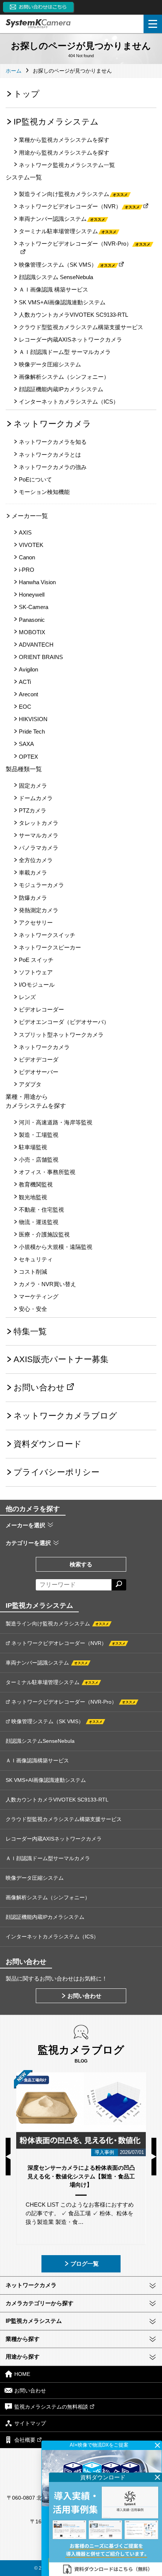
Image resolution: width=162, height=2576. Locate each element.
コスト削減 (33, 1272)
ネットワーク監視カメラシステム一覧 (67, 165)
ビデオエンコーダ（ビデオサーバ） (64, 1022)
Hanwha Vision (37, 582)
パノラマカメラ (39, 848)
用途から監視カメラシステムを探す (64, 153)
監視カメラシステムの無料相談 (51, 2407)
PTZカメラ (33, 810)
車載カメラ (33, 873)
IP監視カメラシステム (56, 122)
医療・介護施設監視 (44, 1234)
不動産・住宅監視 (41, 1210)
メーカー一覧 (30, 516)
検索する (81, 1564)
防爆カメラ (33, 898)
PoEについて (35, 479)
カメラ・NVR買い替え (47, 1284)
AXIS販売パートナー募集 (61, 1359)
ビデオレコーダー (41, 1009)
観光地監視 (33, 1197)
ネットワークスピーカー (50, 947)
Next (154, 2157)
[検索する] (119, 1585)
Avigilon (28, 669)
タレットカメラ (39, 823)
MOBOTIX (32, 632)
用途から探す (23, 2357)
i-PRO (27, 570)
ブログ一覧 (85, 2264)
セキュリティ (36, 1259)
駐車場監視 (33, 1147)
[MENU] (153, 24)
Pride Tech (32, 731)
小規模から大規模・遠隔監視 (56, 1247)
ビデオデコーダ (39, 1059)
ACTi (25, 682)
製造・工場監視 (39, 1135)
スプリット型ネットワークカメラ (61, 1035)
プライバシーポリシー (57, 1472)
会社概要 (25, 2440)
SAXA (26, 744)
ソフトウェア (36, 972)
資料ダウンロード (48, 1444)
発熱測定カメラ (39, 910)
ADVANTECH (36, 645)
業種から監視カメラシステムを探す (64, 140)
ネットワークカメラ (52, 424)
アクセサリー (36, 923)
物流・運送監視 (39, 1222)
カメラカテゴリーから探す (40, 2303)
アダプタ (30, 1084)
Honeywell (32, 595)
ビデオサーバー (39, 1072)
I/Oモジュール (37, 985)
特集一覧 (30, 1331)
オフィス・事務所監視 (47, 1172)
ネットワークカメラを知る (53, 442)
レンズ (27, 997)
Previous (8, 2157)
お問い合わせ (39, 1387)
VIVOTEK (31, 545)
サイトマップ (30, 2423)
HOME (22, 2374)
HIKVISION (33, 719)
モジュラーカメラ (41, 885)
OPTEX (28, 757)
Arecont (28, 694)
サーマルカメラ (39, 835)
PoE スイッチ (36, 960)
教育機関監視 (36, 1184)
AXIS (25, 532)
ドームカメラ (36, 798)
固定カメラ (33, 786)
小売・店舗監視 (39, 1160)
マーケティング (39, 1296)
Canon (27, 557)
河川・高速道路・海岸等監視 (56, 1122)
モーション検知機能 (44, 492)
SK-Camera (34, 607)
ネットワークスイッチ (47, 935)
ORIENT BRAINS (41, 657)
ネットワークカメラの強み (53, 467)
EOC (25, 707)
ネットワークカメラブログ (65, 1416)
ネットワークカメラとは (50, 455)
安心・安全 (33, 1309)
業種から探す (23, 2339)
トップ (27, 94)
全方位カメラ (36, 860)
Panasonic (32, 620)
